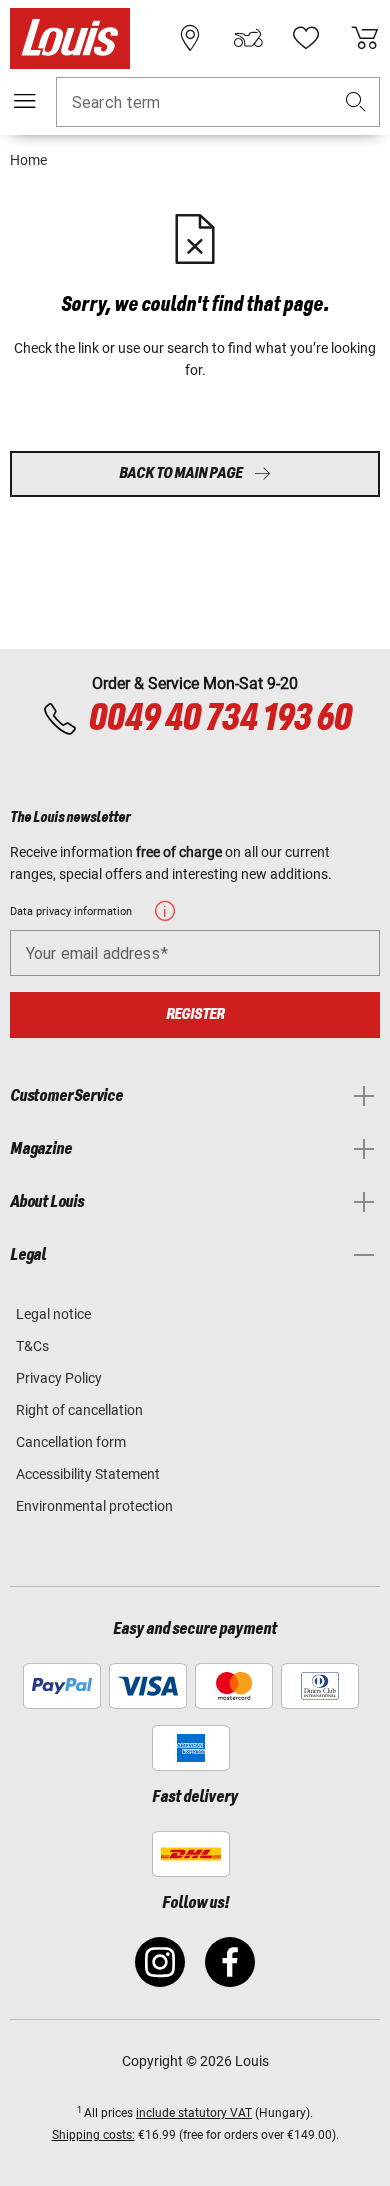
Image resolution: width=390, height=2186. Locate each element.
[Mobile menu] (25, 101)
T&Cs (32, 1346)
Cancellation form (71, 1442)
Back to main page (180, 473)
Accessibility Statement (88, 1474)
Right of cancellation (79, 1410)
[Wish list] (306, 38)
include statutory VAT (194, 2113)
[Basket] (365, 38)
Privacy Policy (59, 1378)
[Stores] (190, 38)
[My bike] (248, 38)
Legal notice (53, 1314)
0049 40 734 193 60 (219, 719)
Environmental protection (94, 1506)
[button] (356, 102)
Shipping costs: (93, 2135)
